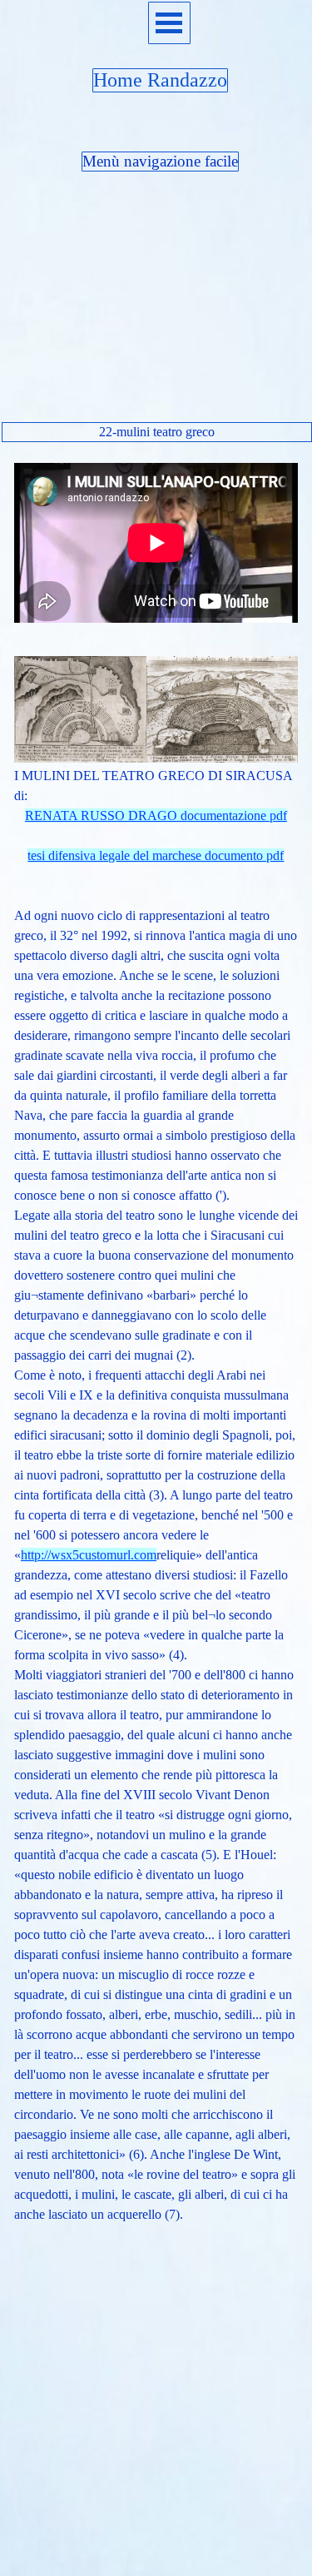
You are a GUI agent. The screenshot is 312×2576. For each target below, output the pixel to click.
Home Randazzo (160, 80)
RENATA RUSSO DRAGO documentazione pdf (156, 816)
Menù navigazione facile (160, 161)
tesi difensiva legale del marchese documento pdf (156, 855)
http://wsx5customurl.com (89, 1555)
